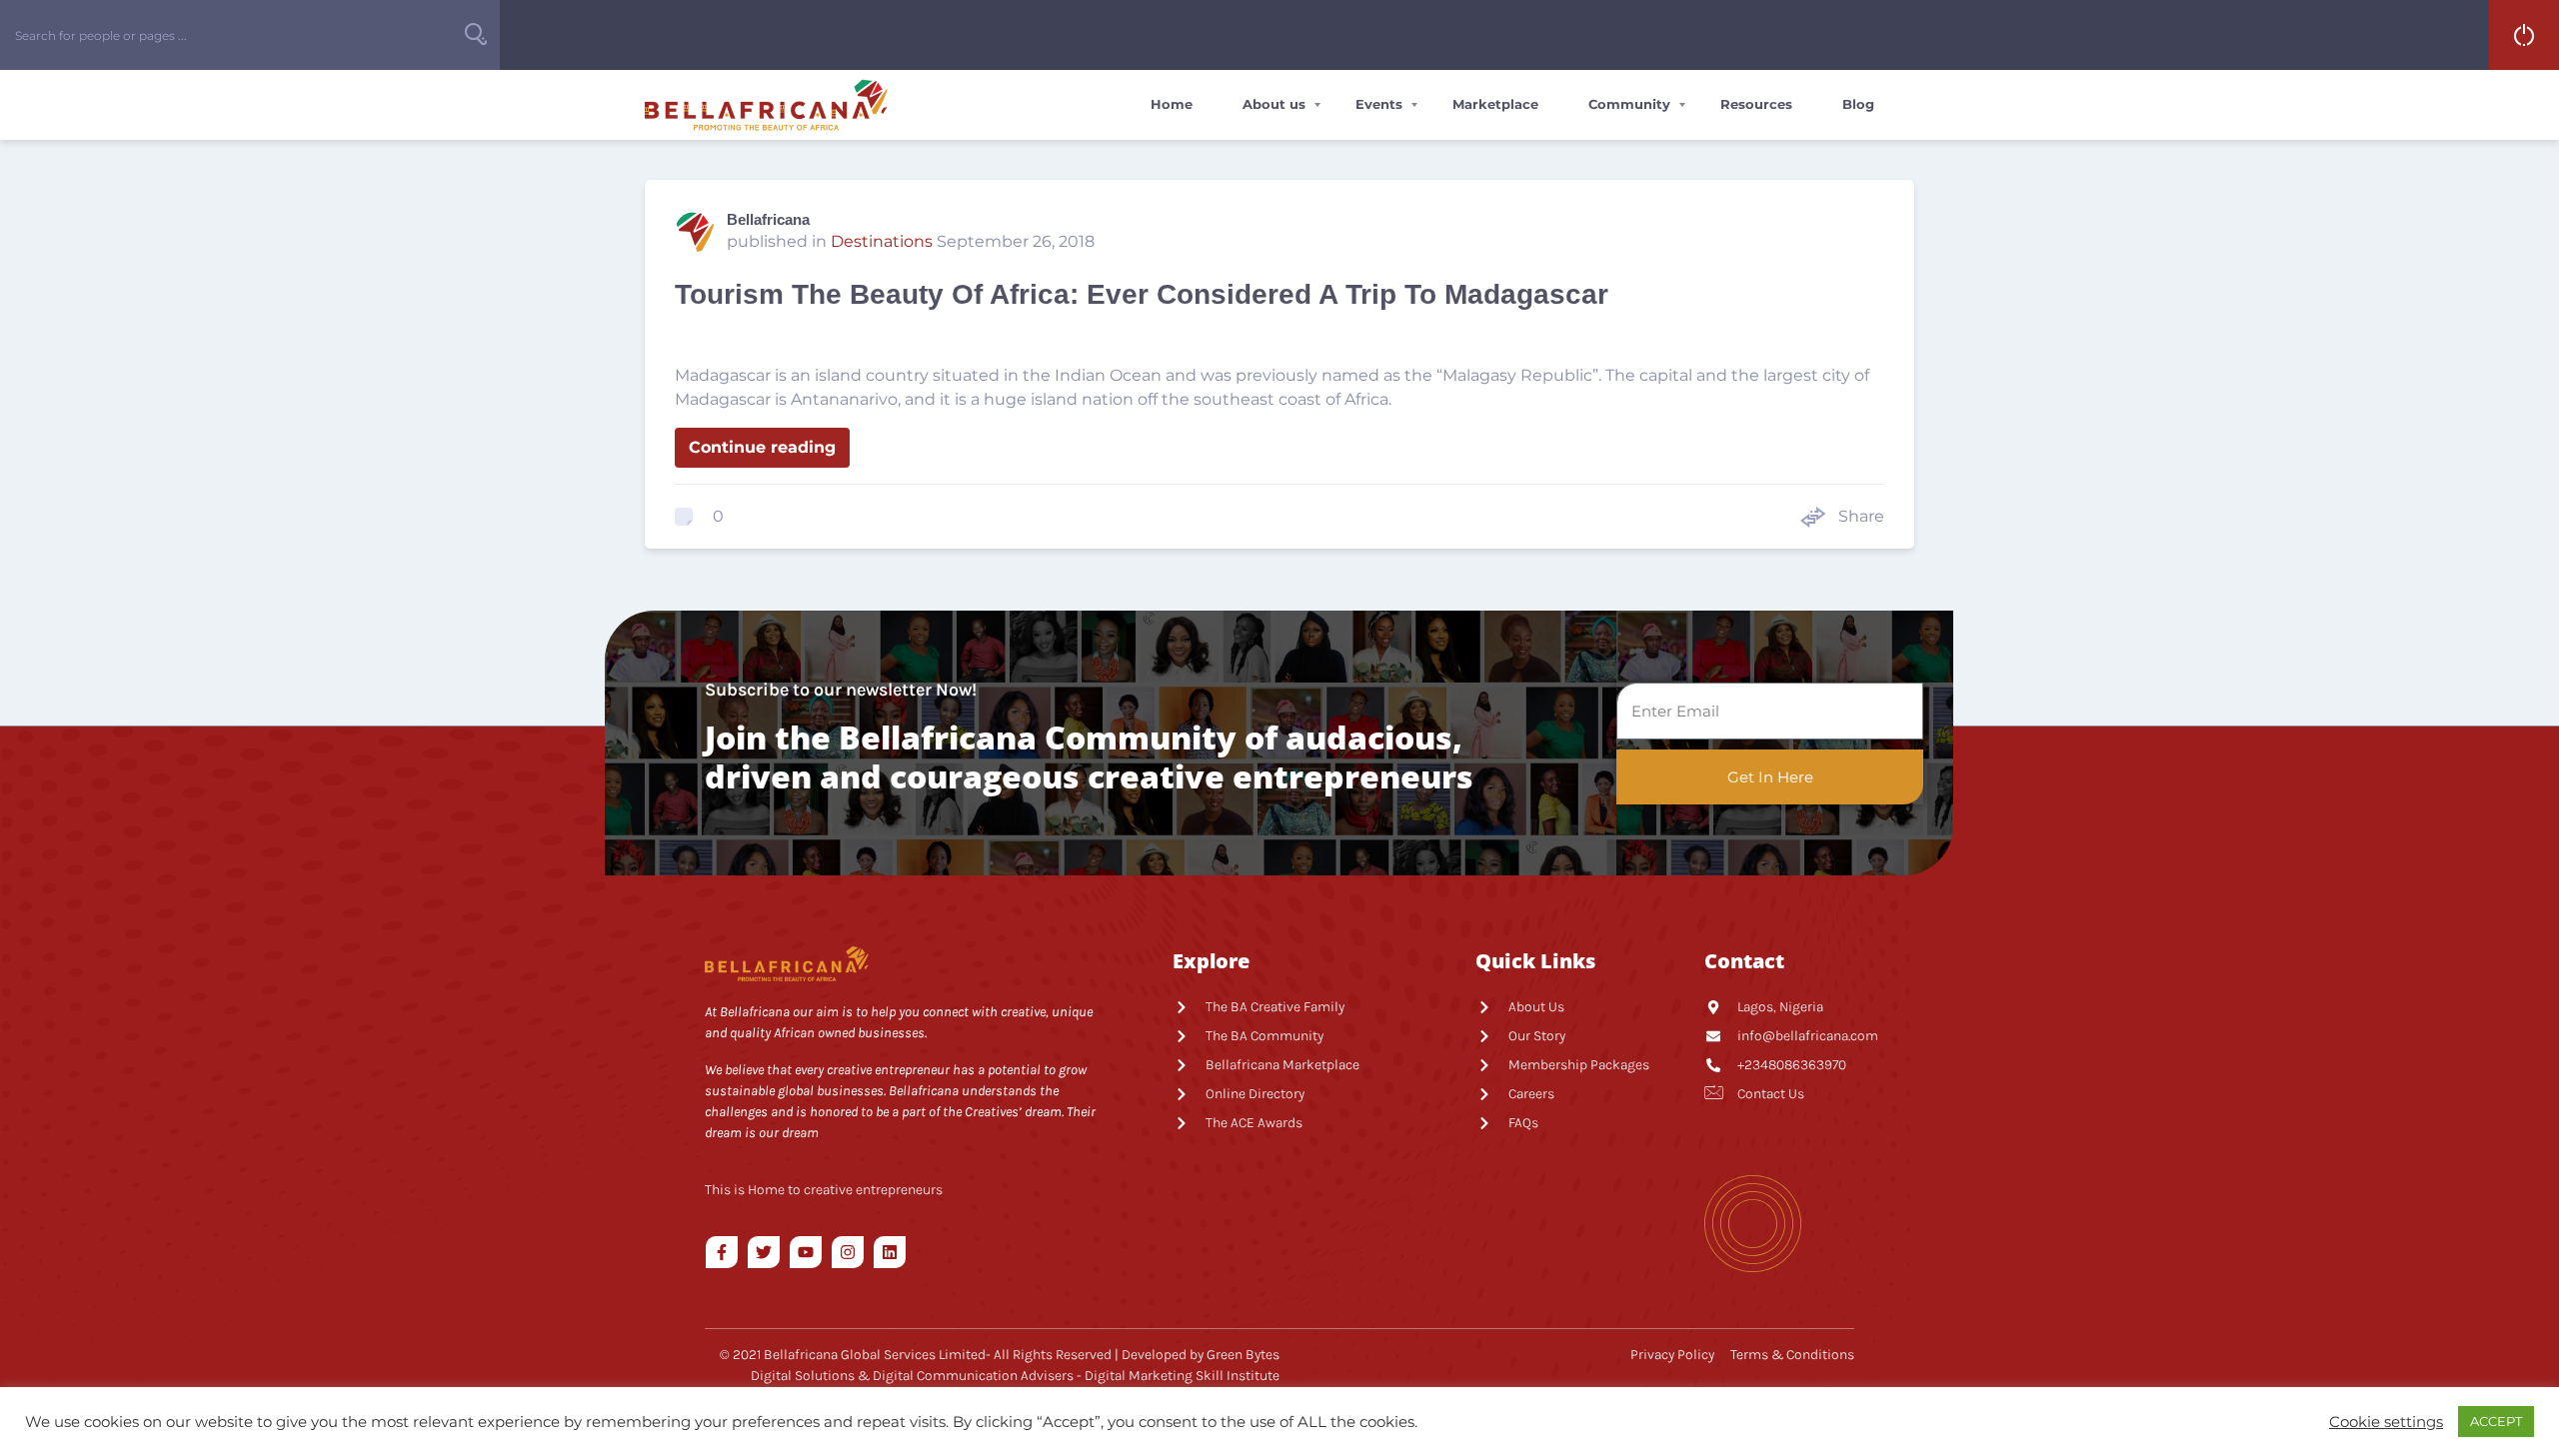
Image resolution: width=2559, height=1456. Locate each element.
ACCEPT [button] (2496, 1421)
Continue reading (762, 447)
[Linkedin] (890, 1252)
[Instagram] (848, 1252)
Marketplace (1495, 104)
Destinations (882, 241)
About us (1274, 104)
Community (1629, 104)
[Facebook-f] (722, 1252)
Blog (1858, 104)
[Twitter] (764, 1252)
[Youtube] (806, 1252)
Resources (1756, 104)
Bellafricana (768, 219)
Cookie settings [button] (2386, 1422)
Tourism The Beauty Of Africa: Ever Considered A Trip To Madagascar (1142, 294)
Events (1379, 104)
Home (1172, 104)
